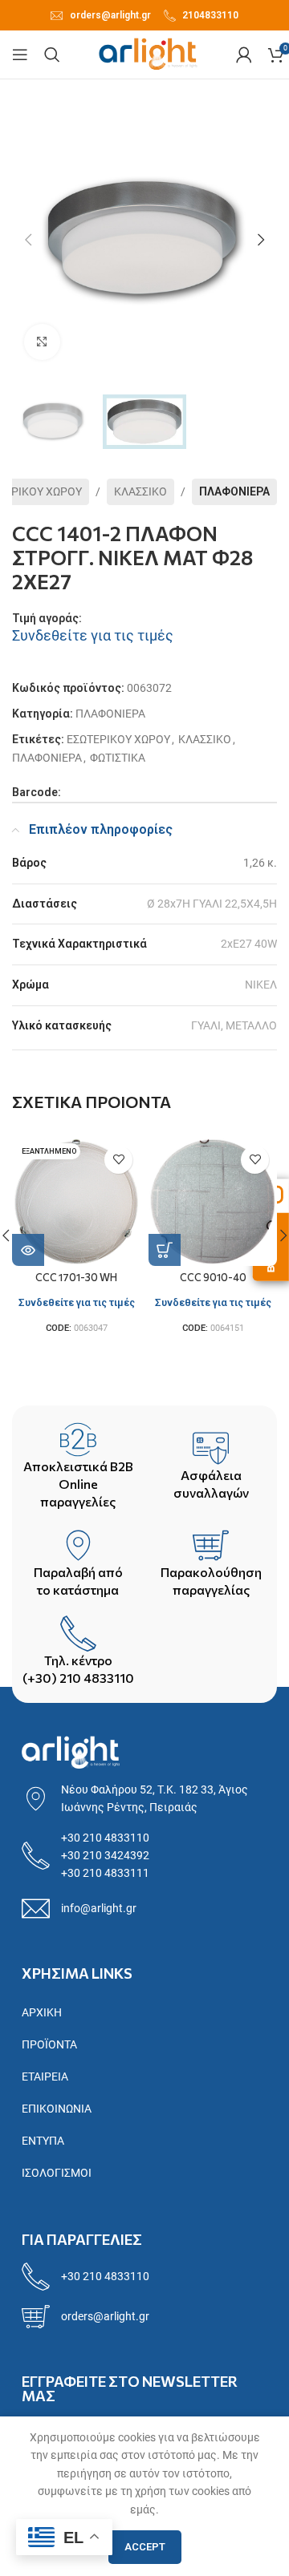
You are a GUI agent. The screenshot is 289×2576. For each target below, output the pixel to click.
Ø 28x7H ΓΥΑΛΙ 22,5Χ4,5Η (212, 904)
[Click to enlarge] (42, 342)
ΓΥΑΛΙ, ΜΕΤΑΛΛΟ (234, 1025)
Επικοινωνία (57, 2109)
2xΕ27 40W (249, 944)
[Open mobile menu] (20, 55)
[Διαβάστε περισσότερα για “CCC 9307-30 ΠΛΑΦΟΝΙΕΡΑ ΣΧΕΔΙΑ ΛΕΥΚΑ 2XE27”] (165, 1250)
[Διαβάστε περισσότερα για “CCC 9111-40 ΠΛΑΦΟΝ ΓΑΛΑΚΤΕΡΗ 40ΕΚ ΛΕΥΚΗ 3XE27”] (28, 1250)
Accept (145, 2547)
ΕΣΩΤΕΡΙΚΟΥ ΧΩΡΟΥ (118, 739)
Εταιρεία (45, 2077)
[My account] (244, 55)
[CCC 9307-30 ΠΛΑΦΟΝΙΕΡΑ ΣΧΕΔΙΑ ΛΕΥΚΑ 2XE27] (213, 1202)
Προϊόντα (49, 2044)
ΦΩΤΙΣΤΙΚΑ (118, 758)
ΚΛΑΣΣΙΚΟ (140, 491)
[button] (28, 240)
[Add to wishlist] (118, 1160)
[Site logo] (148, 54)
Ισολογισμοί (57, 2173)
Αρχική (42, 2012)
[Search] (52, 55)
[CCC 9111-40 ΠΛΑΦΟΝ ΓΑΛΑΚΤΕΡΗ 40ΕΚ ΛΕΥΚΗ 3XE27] (76, 1202)
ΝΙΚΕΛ (261, 985)
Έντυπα (43, 2141)
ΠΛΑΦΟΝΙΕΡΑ (234, 491)
